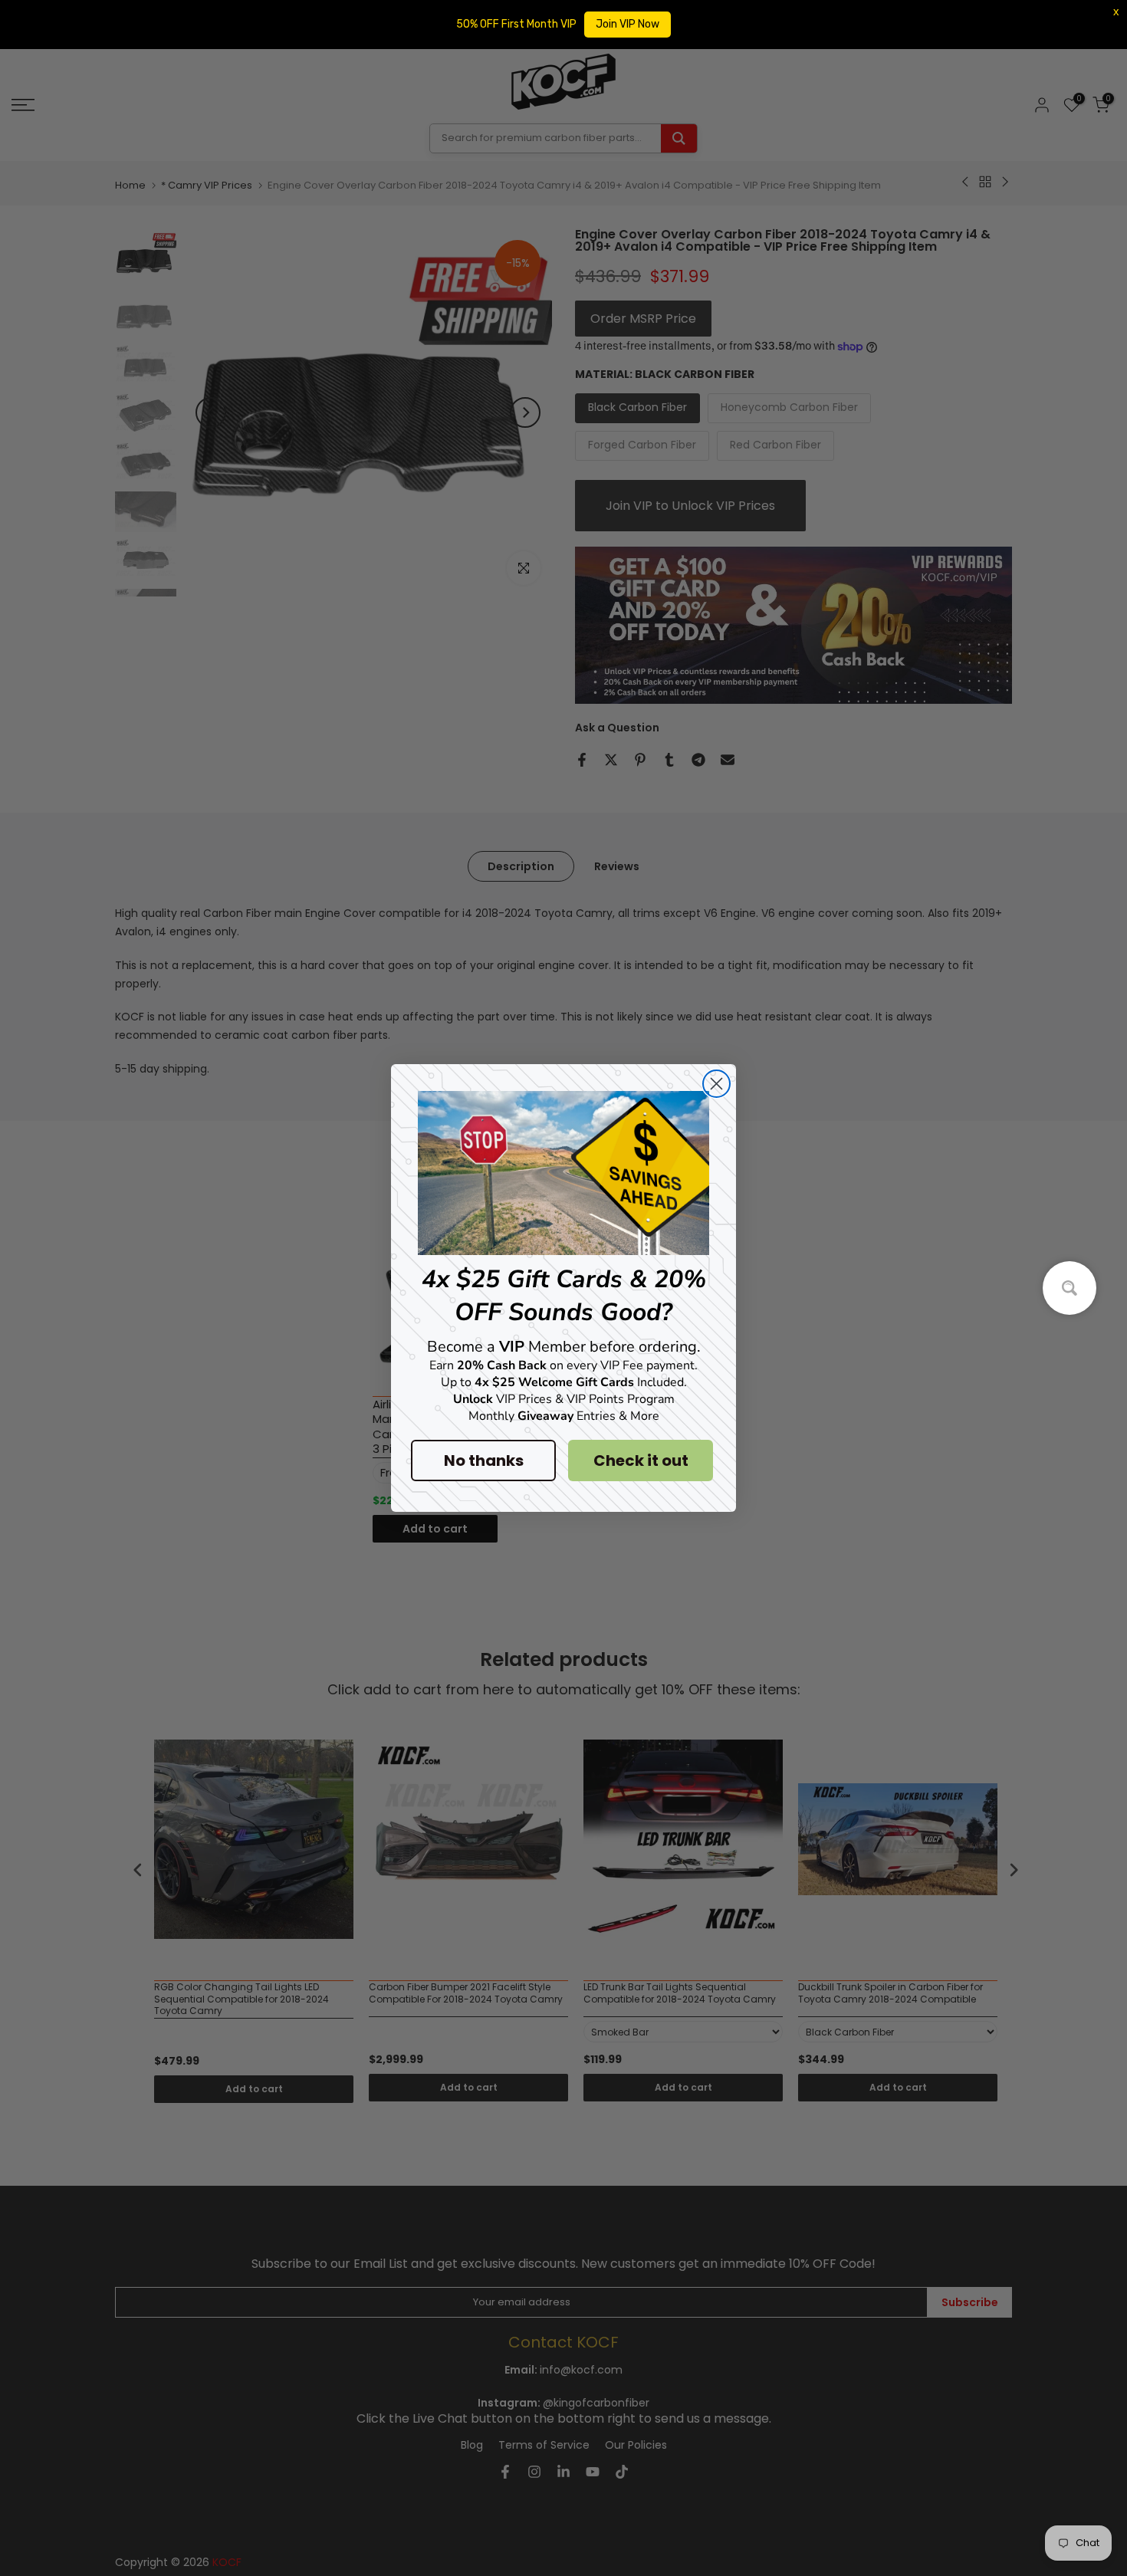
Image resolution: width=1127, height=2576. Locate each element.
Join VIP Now (628, 24)
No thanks (484, 1460)
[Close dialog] (716, 1084)
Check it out (641, 1460)
